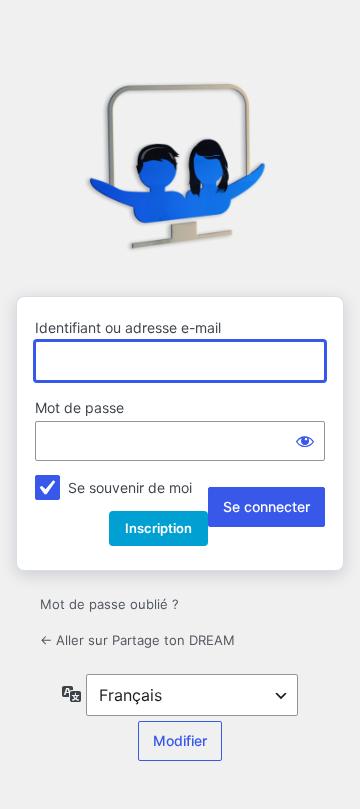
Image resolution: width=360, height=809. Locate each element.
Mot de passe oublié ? (109, 604)
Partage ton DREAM (180, 168)
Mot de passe (79, 407)
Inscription (158, 528)
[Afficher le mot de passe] (305, 441)
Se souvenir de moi (130, 487)
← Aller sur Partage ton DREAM (137, 640)
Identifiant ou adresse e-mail (128, 327)
